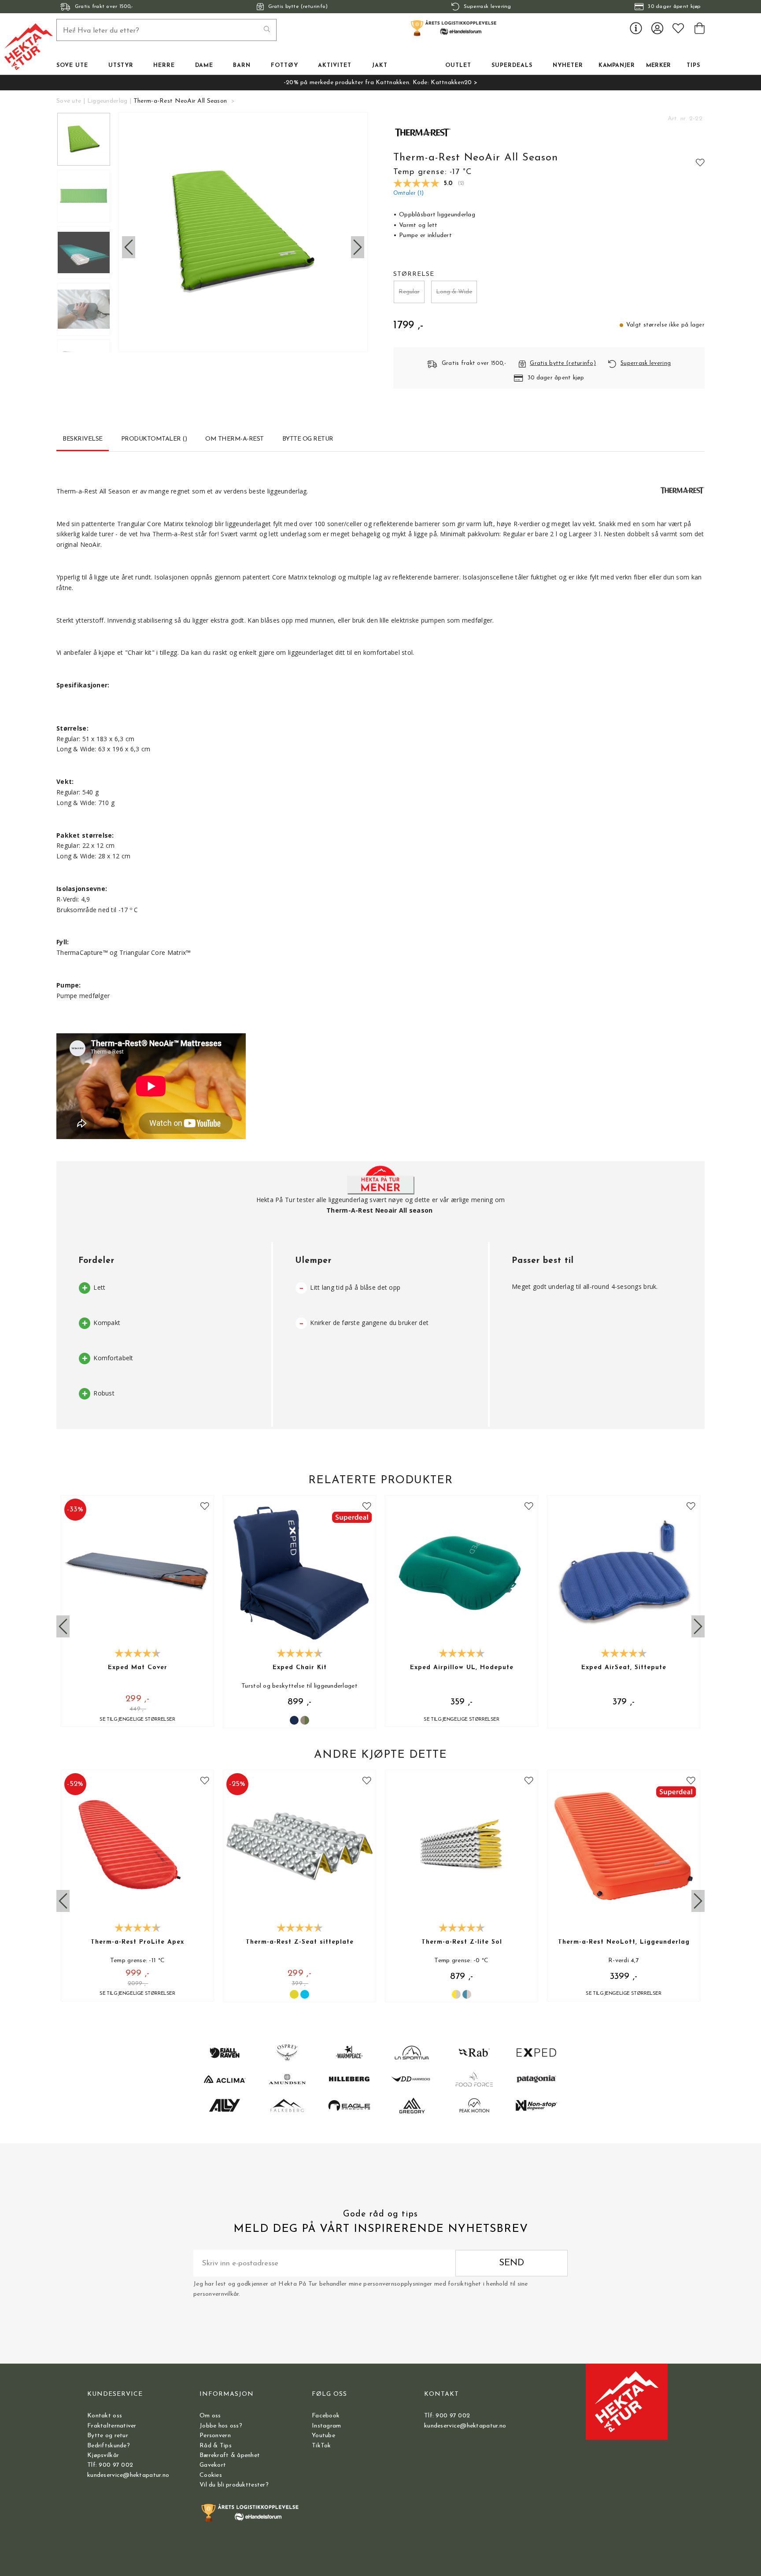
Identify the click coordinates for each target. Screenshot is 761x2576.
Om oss (210, 2416)
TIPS (693, 66)
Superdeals (512, 66)
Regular (409, 292)
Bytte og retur (108, 2436)
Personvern (215, 2436)
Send (512, 2263)
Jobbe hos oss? (221, 2426)
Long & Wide (454, 292)
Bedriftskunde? (109, 2446)
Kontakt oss (105, 2416)
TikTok (321, 2446)
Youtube (323, 2436)
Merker (659, 66)
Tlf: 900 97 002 (110, 2465)
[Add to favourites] (700, 162)
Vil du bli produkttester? (234, 2485)
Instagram (327, 2426)
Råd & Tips (216, 2446)
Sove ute (69, 101)
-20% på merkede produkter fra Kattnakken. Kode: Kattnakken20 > (380, 83)
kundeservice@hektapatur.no (128, 2475)
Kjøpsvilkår (103, 2455)
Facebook (326, 2416)
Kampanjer (617, 66)
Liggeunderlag (107, 101)
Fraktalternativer (112, 2426)
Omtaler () (408, 193)
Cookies (211, 2475)
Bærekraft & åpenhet (230, 2455)
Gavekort (213, 2465)
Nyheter (568, 66)
